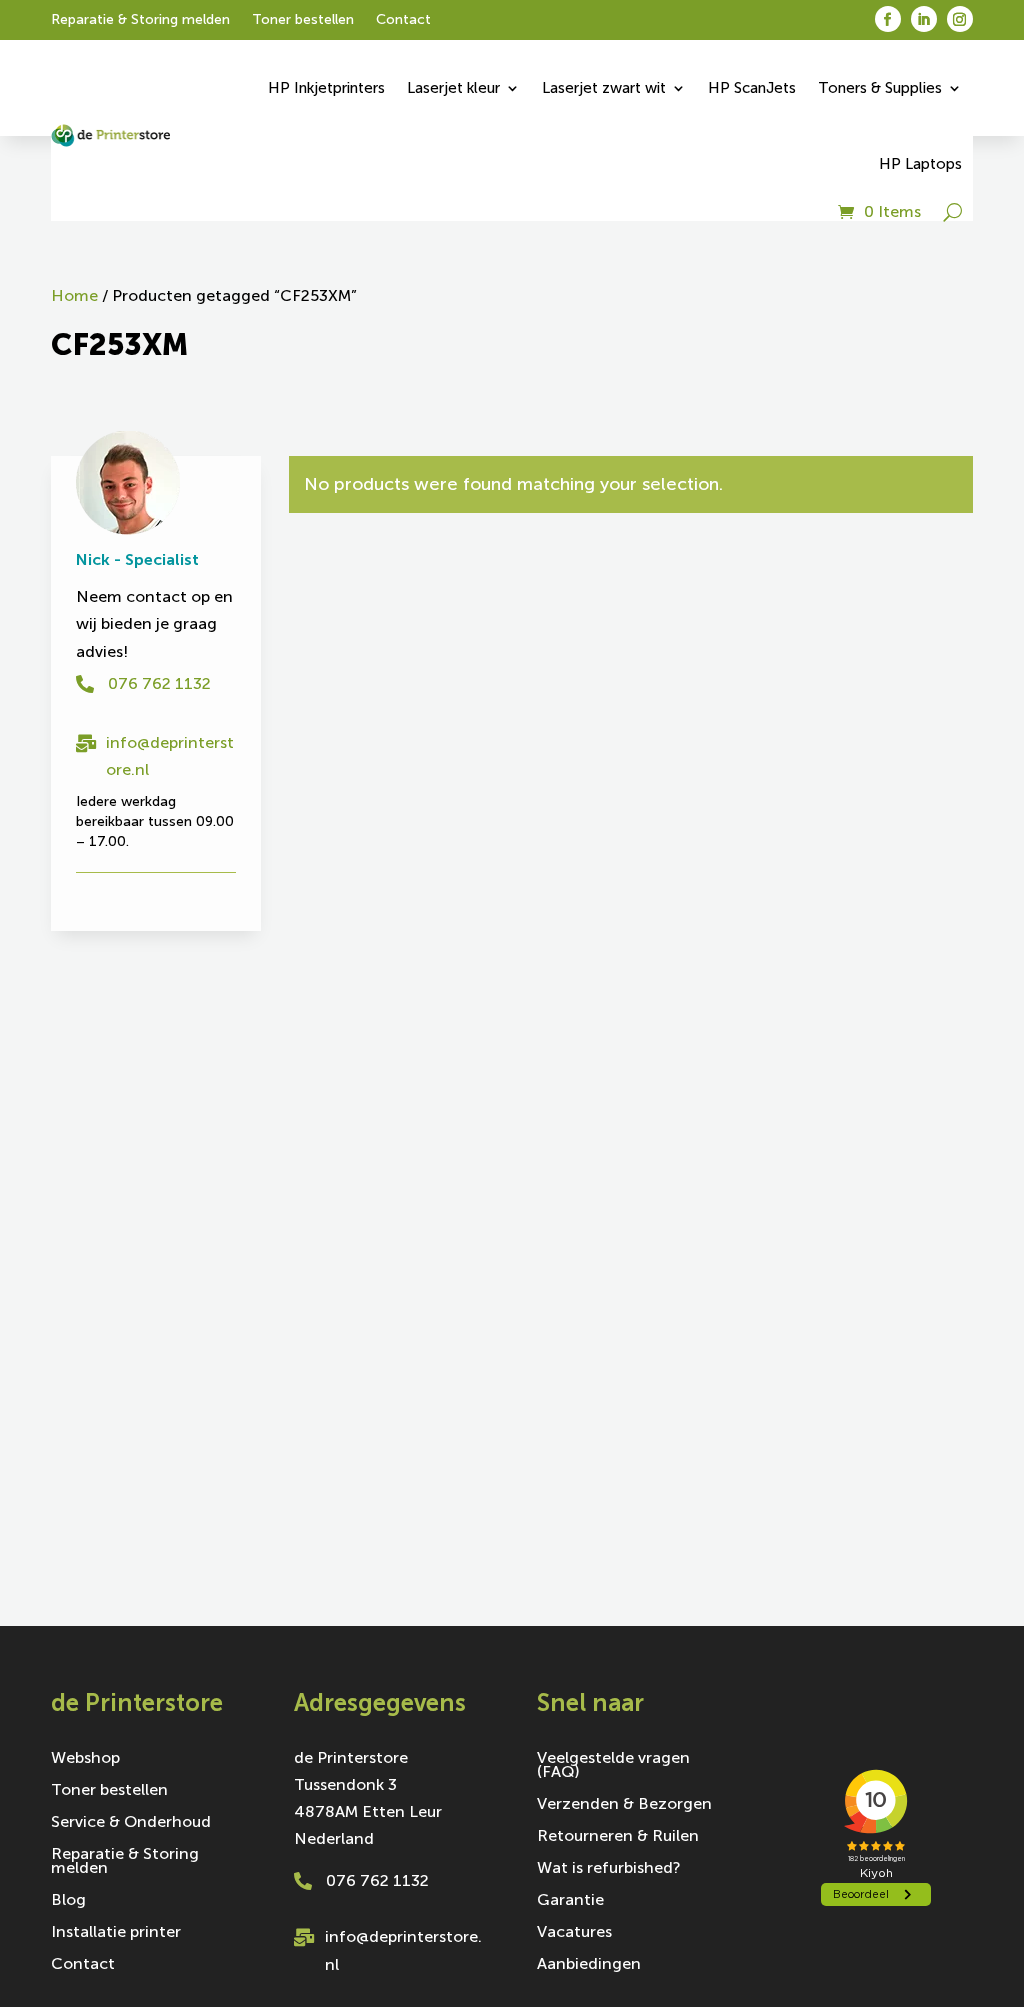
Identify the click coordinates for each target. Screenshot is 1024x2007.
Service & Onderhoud (131, 1823)
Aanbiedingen (589, 1965)
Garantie (570, 1901)
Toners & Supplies (880, 88)
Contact (403, 20)
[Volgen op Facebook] (888, 19)
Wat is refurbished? (609, 1869)
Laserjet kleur (453, 88)
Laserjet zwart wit (604, 88)
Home (74, 295)
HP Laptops (920, 164)
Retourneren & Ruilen (618, 1837)
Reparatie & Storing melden (140, 20)
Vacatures (574, 1933)
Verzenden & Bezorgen (624, 1805)
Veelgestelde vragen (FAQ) (613, 1766)
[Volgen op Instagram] (960, 19)
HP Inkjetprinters (326, 88)
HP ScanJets (752, 88)
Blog (68, 1901)
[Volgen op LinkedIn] (924, 19)
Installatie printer (116, 1933)
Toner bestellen (303, 20)
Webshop (85, 1759)
